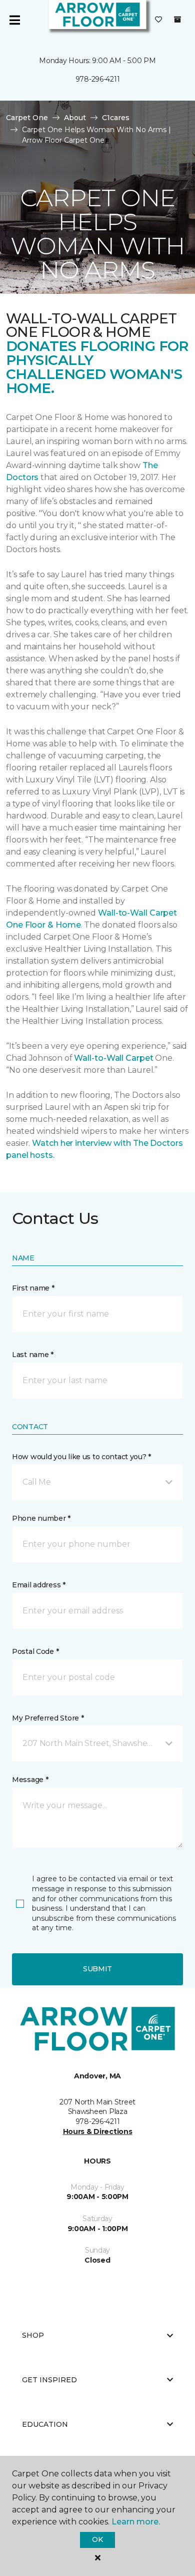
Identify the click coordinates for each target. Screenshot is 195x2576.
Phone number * (41, 1518)
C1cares (116, 118)
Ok (97, 2539)
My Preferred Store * (48, 1718)
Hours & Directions (98, 2131)
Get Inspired (49, 2380)
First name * (33, 1288)
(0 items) (177, 20)
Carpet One (27, 118)
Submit (97, 1969)
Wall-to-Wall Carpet (113, 1058)
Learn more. (136, 2522)
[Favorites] (158, 20)
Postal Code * (35, 1651)
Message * (30, 1780)
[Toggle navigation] (14, 20)
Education (45, 2424)
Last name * (33, 1355)
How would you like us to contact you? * (81, 1457)
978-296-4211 (98, 79)
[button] (97, 1482)
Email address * (39, 1585)
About (75, 118)
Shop (33, 2335)
